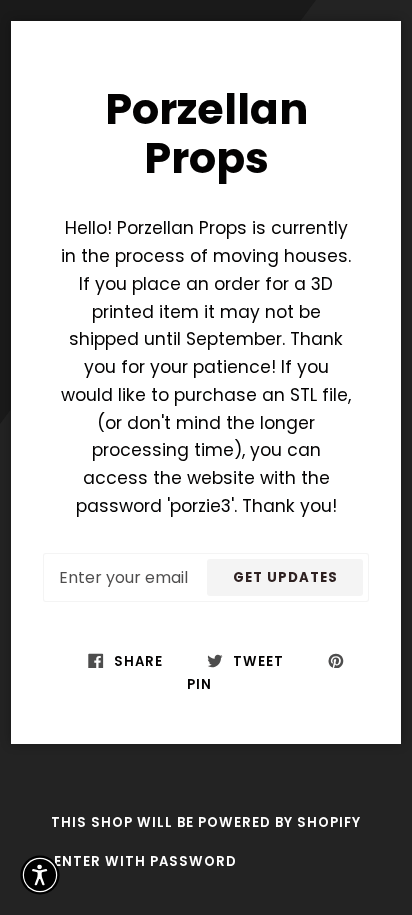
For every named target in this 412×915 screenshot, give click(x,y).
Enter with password (145, 861)
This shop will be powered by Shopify (206, 822)
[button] (40, 875)
